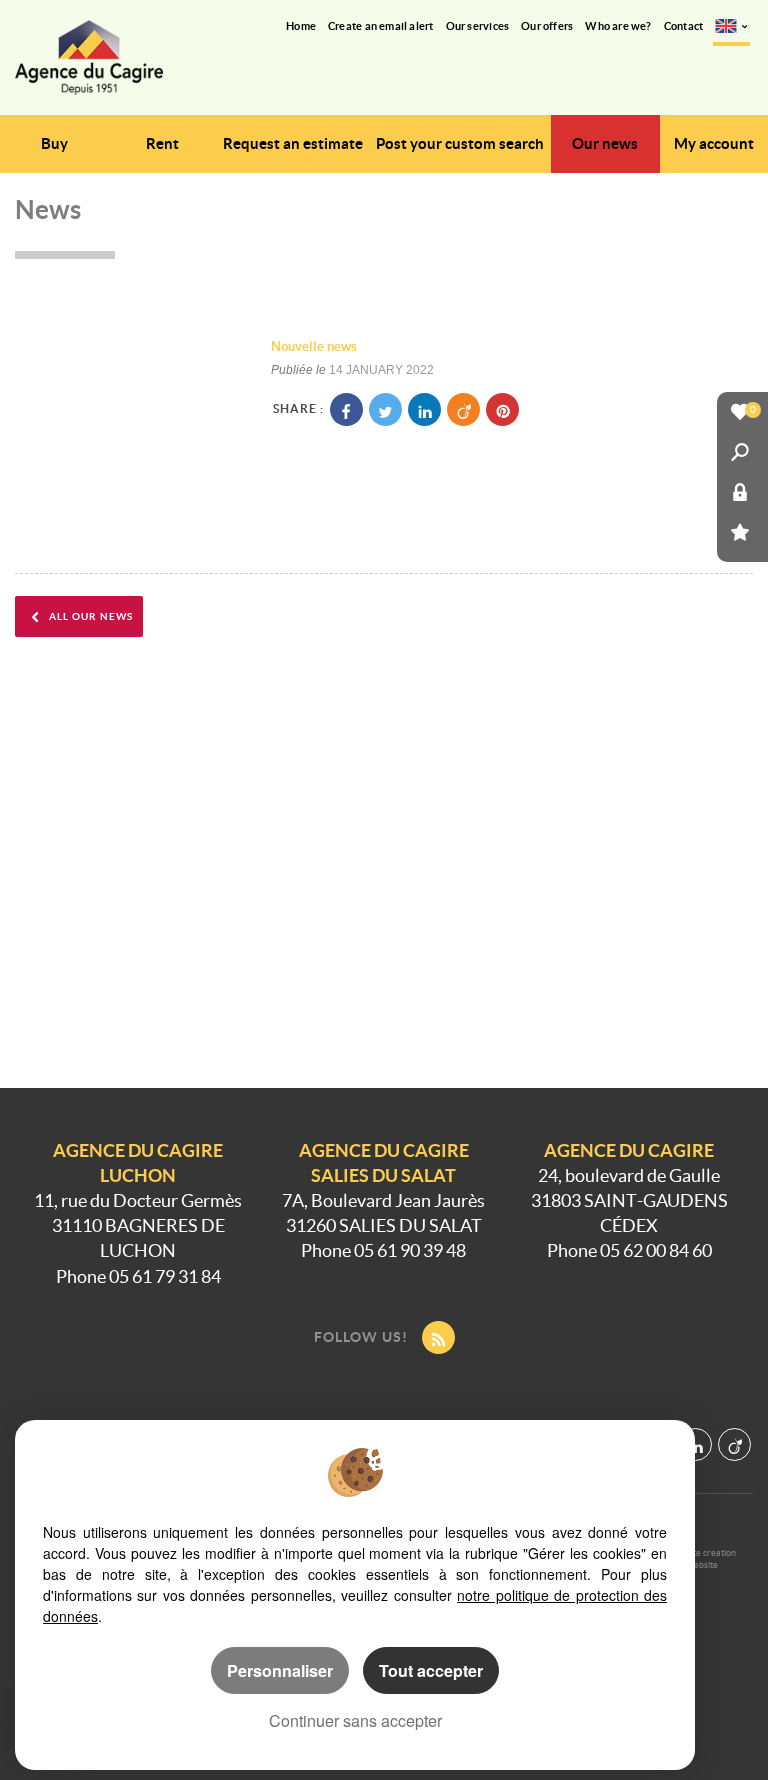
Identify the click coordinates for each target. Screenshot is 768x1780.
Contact (684, 26)
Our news (605, 143)
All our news (89, 616)
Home (301, 26)
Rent (162, 143)
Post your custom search (460, 143)
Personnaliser (280, 1670)
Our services (478, 26)
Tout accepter (431, 1670)
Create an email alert (381, 26)
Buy (54, 143)
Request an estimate (293, 143)
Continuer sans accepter (355, 1720)
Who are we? (618, 26)
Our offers (547, 26)
